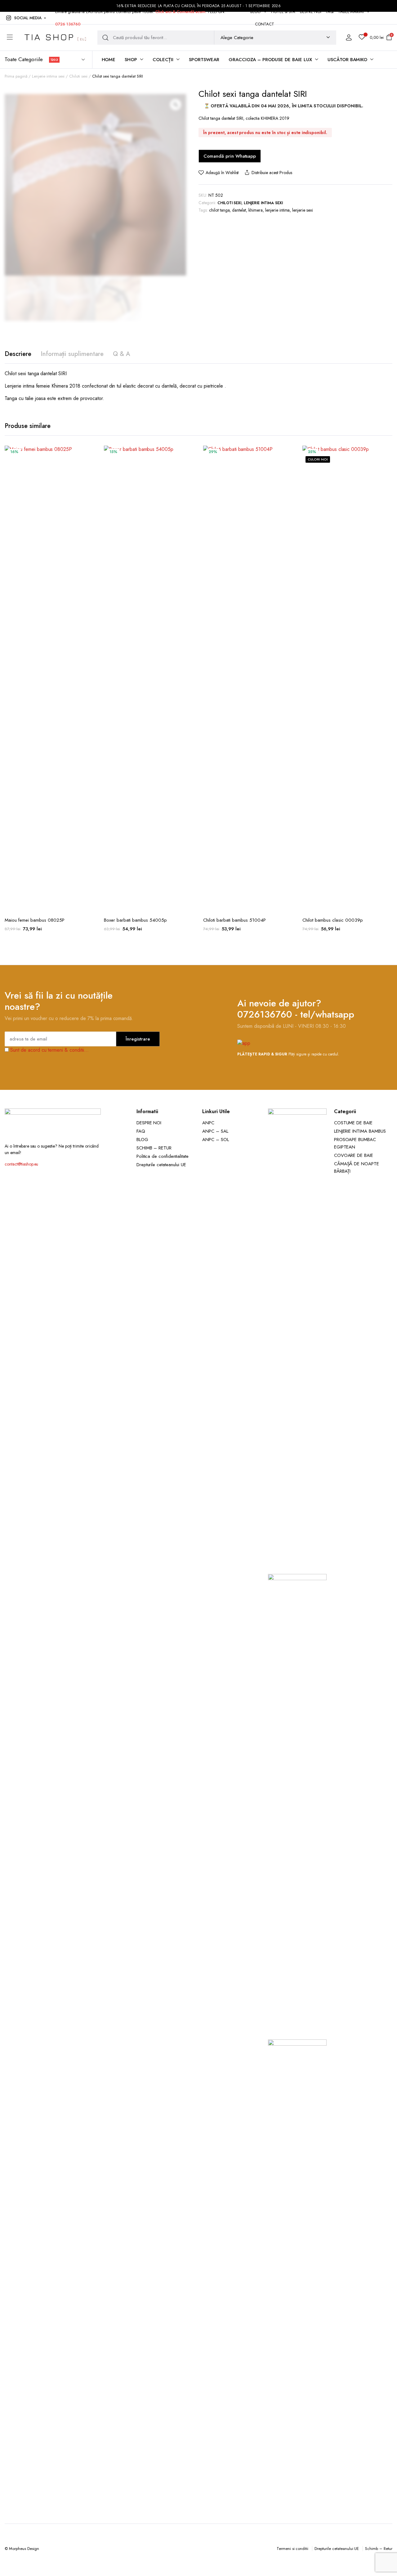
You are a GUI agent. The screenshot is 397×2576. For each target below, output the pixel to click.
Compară (89, 467)
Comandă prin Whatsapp (230, 156)
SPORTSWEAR (204, 60)
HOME (109, 60)
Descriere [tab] (18, 354)
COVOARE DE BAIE (354, 1155)
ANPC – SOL (216, 1140)
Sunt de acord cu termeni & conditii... (49, 1050)
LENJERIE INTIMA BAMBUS (360, 1131)
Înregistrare (138, 1039)
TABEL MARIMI (351, 12)
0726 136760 (68, 24)
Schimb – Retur (379, 2549)
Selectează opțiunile (89, 480)
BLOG (256, 12)
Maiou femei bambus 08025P (35, 920)
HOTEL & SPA (283, 12)
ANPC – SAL (215, 1131)
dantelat (239, 210)
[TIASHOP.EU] (55, 38)
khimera (256, 210)
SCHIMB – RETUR (154, 1148)
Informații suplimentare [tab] (72, 354)
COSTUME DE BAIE (353, 1123)
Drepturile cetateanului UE (161, 1165)
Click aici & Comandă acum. (181, 12)
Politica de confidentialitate (163, 1156)
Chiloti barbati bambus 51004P (234, 920)
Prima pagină (16, 76)
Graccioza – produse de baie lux (270, 60)
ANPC (208, 1123)
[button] (25, 18)
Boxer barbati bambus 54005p (135, 920)
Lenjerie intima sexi (48, 76)
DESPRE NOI (311, 12)
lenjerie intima (278, 210)
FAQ (330, 12)
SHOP (131, 60)
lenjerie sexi (303, 210)
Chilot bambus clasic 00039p (333, 920)
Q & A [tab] (122, 354)
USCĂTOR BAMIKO (348, 60)
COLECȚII (163, 60)
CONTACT (265, 24)
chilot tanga (219, 210)
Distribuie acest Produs (272, 173)
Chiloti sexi (78, 76)
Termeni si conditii (292, 2549)
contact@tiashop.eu (21, 1164)
